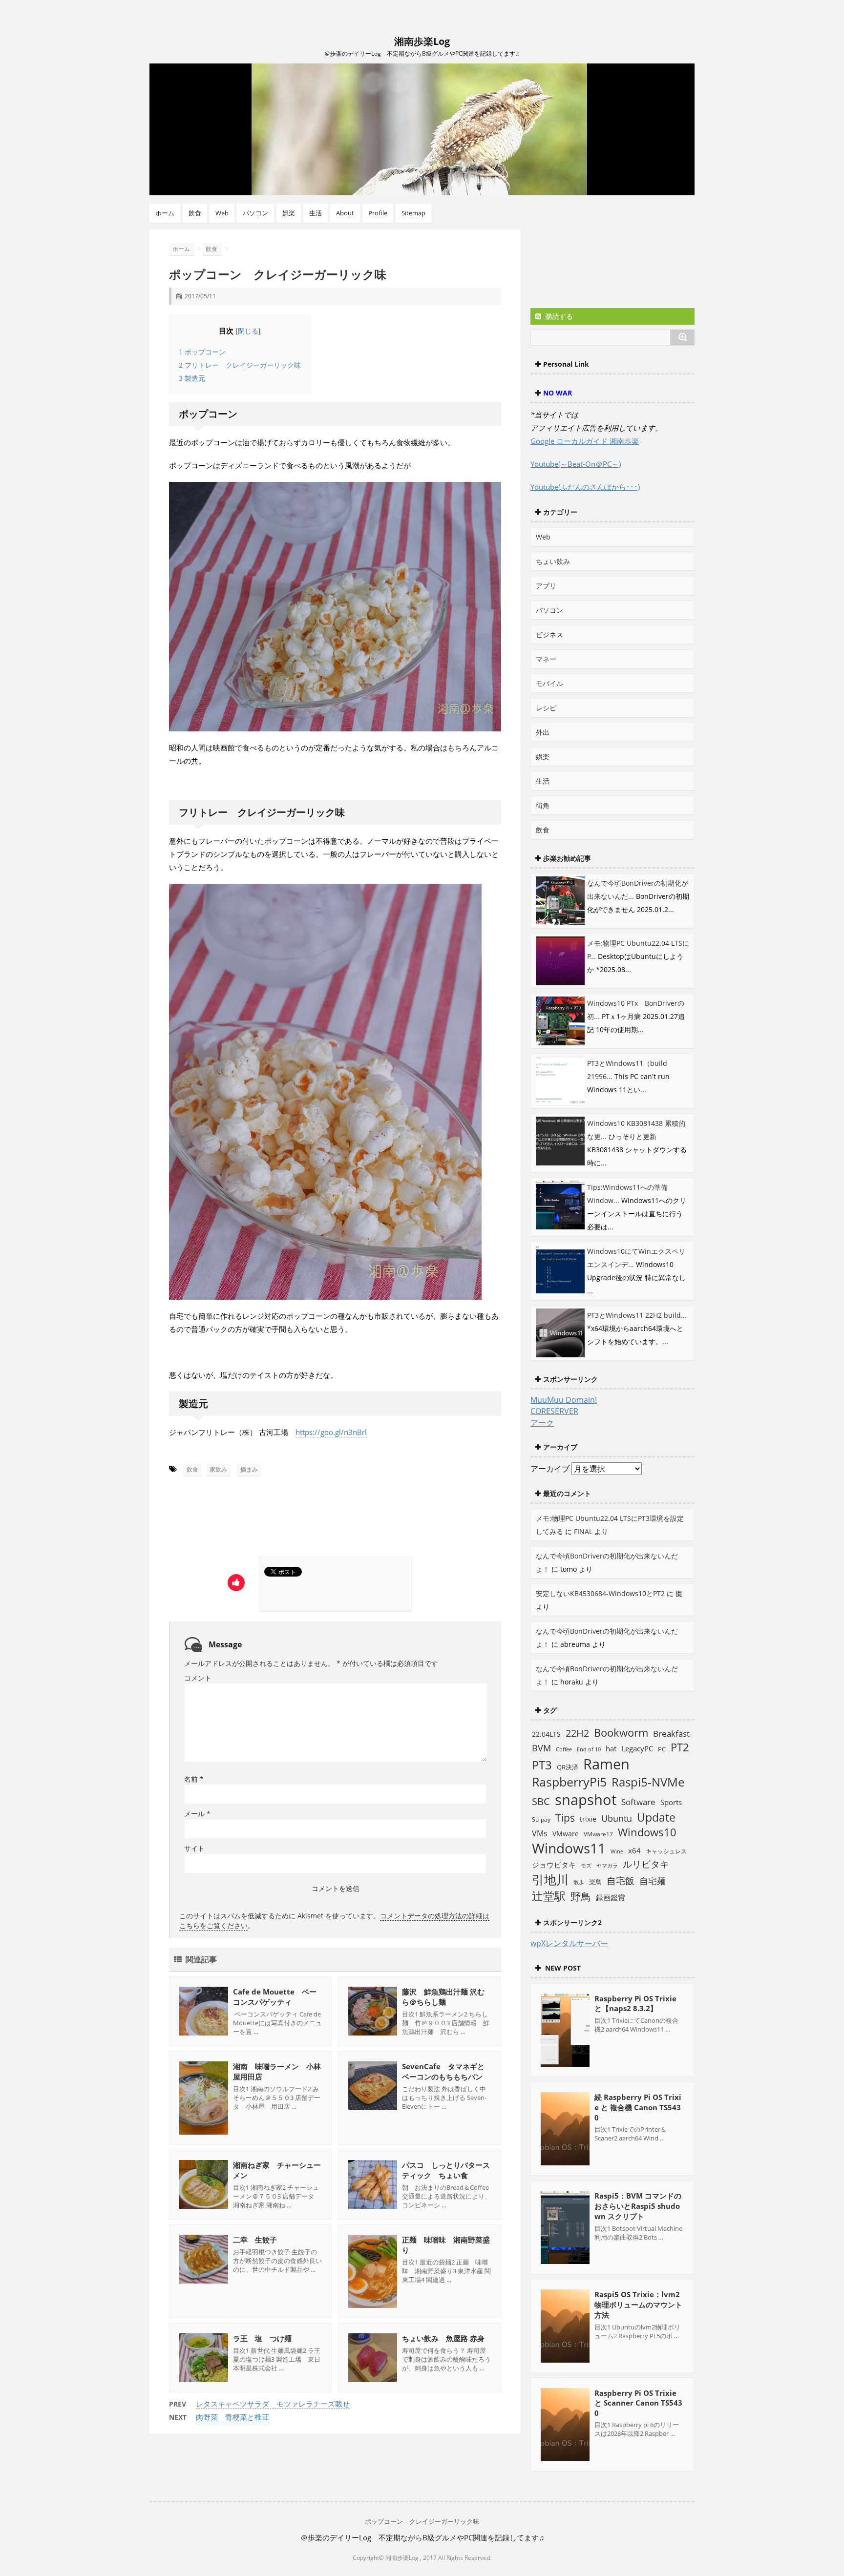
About (345, 213)
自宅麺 (653, 1880)
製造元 (192, 378)
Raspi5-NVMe (648, 1782)
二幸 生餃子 (255, 2240)
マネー (546, 659)
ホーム (165, 213)
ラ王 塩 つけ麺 (262, 2338)
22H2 (577, 1733)
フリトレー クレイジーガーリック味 (240, 365)
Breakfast (671, 1734)
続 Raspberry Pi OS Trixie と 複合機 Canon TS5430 (638, 2107)
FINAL (583, 1531)
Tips (565, 1818)
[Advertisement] (261, 1520)
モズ (586, 1865)
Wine (617, 1851)
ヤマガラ (607, 1865)
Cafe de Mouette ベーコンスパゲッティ (275, 1997)
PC (662, 1749)
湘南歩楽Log (422, 41)
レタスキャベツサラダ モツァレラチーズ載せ (273, 2404)
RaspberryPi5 (569, 1782)
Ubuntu (617, 1818)
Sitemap (413, 213)
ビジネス (549, 634)
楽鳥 (595, 1882)
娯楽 (289, 213)
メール (197, 1814)
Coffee (564, 1749)
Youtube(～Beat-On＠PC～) (576, 464)
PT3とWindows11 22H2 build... (637, 1315)
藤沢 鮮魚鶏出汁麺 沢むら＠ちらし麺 (443, 1997)
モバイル (549, 683)
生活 (316, 213)
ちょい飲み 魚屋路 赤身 (443, 2338)
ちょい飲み (553, 561)
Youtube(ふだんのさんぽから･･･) (585, 487)
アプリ (546, 586)
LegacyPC (637, 1748)
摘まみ (249, 1469)
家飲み (218, 1469)
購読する (558, 316)
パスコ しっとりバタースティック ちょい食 (446, 2170)
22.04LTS (546, 1734)
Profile (378, 213)
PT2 (680, 1747)
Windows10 (647, 1832)
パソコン (255, 213)
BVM (541, 1748)
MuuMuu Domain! (564, 1400)
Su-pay (541, 1819)
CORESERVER (554, 1411)
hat (611, 1748)
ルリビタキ (646, 1864)
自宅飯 (621, 1880)
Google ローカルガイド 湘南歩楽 (585, 441)
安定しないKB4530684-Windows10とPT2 (600, 1593)
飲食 (195, 213)
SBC (541, 1801)
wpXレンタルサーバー (569, 1943)
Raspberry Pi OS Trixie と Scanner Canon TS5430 (638, 2403)
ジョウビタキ (554, 1865)
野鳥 (581, 1896)
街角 (543, 805)
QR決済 (568, 1767)
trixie (588, 1819)
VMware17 (598, 1834)
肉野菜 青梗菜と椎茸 (232, 2417)
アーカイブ (550, 1469)
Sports (671, 1802)
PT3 (542, 1765)
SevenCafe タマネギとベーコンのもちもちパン (443, 2071)
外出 (543, 732)
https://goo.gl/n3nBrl (331, 1432)
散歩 (579, 1882)
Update (656, 1817)
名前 (194, 1779)
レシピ (546, 708)
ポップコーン (202, 352)
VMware (566, 1834)
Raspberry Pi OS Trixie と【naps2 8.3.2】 (635, 2003)
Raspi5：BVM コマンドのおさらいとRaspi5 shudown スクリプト (638, 2206)
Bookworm (621, 1733)
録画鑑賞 (611, 1897)
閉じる (248, 331)
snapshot (586, 1800)
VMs (540, 1833)
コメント (198, 1678)
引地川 (550, 1879)
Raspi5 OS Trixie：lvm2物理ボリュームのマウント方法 (638, 2305)
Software (638, 1802)
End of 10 (589, 1749)
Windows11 (569, 1848)
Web (222, 213)
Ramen (606, 1764)
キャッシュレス (666, 1851)
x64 (634, 1850)
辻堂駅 (549, 1896)
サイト (194, 1848)
